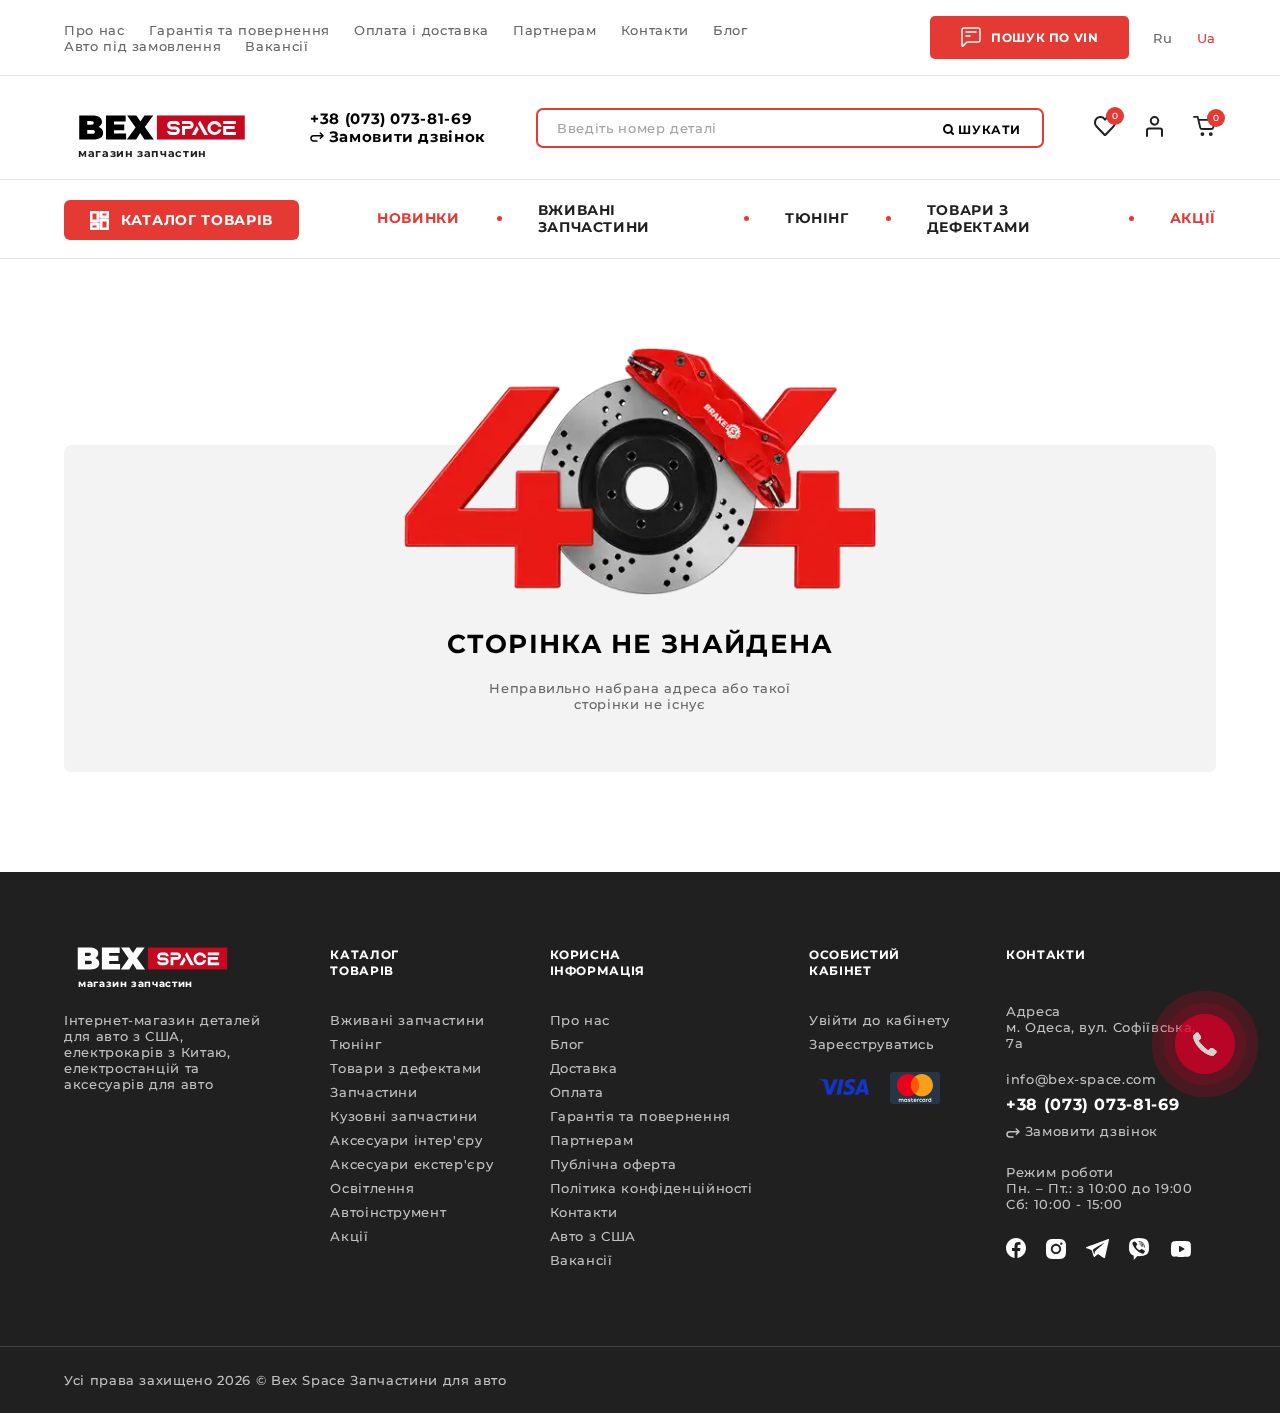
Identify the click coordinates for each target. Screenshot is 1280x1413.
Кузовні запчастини (404, 1116)
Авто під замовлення (142, 46)
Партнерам (555, 30)
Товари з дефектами (979, 218)
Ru (1162, 38)
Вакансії (276, 46)
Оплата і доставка (421, 30)
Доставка (584, 1068)
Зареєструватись (871, 1044)
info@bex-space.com (1081, 1079)
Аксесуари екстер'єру (411, 1164)
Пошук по (1044, 37)
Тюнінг (817, 218)
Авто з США (593, 1236)
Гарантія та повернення (239, 30)
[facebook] (1016, 1249)
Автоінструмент (388, 1212)
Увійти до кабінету (879, 1020)
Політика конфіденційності (651, 1188)
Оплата (577, 1092)
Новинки (418, 218)
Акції (1193, 218)
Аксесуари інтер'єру (406, 1140)
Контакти (655, 30)
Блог (730, 30)
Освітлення (372, 1188)
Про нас (94, 30)
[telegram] (1097, 1249)
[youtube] (1181, 1249)
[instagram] (1056, 1249)
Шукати (988, 129)
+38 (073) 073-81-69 (391, 119)
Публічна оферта (613, 1164)
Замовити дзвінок (405, 137)
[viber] (1139, 1249)
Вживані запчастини (594, 218)
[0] (1204, 131)
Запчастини (374, 1092)
